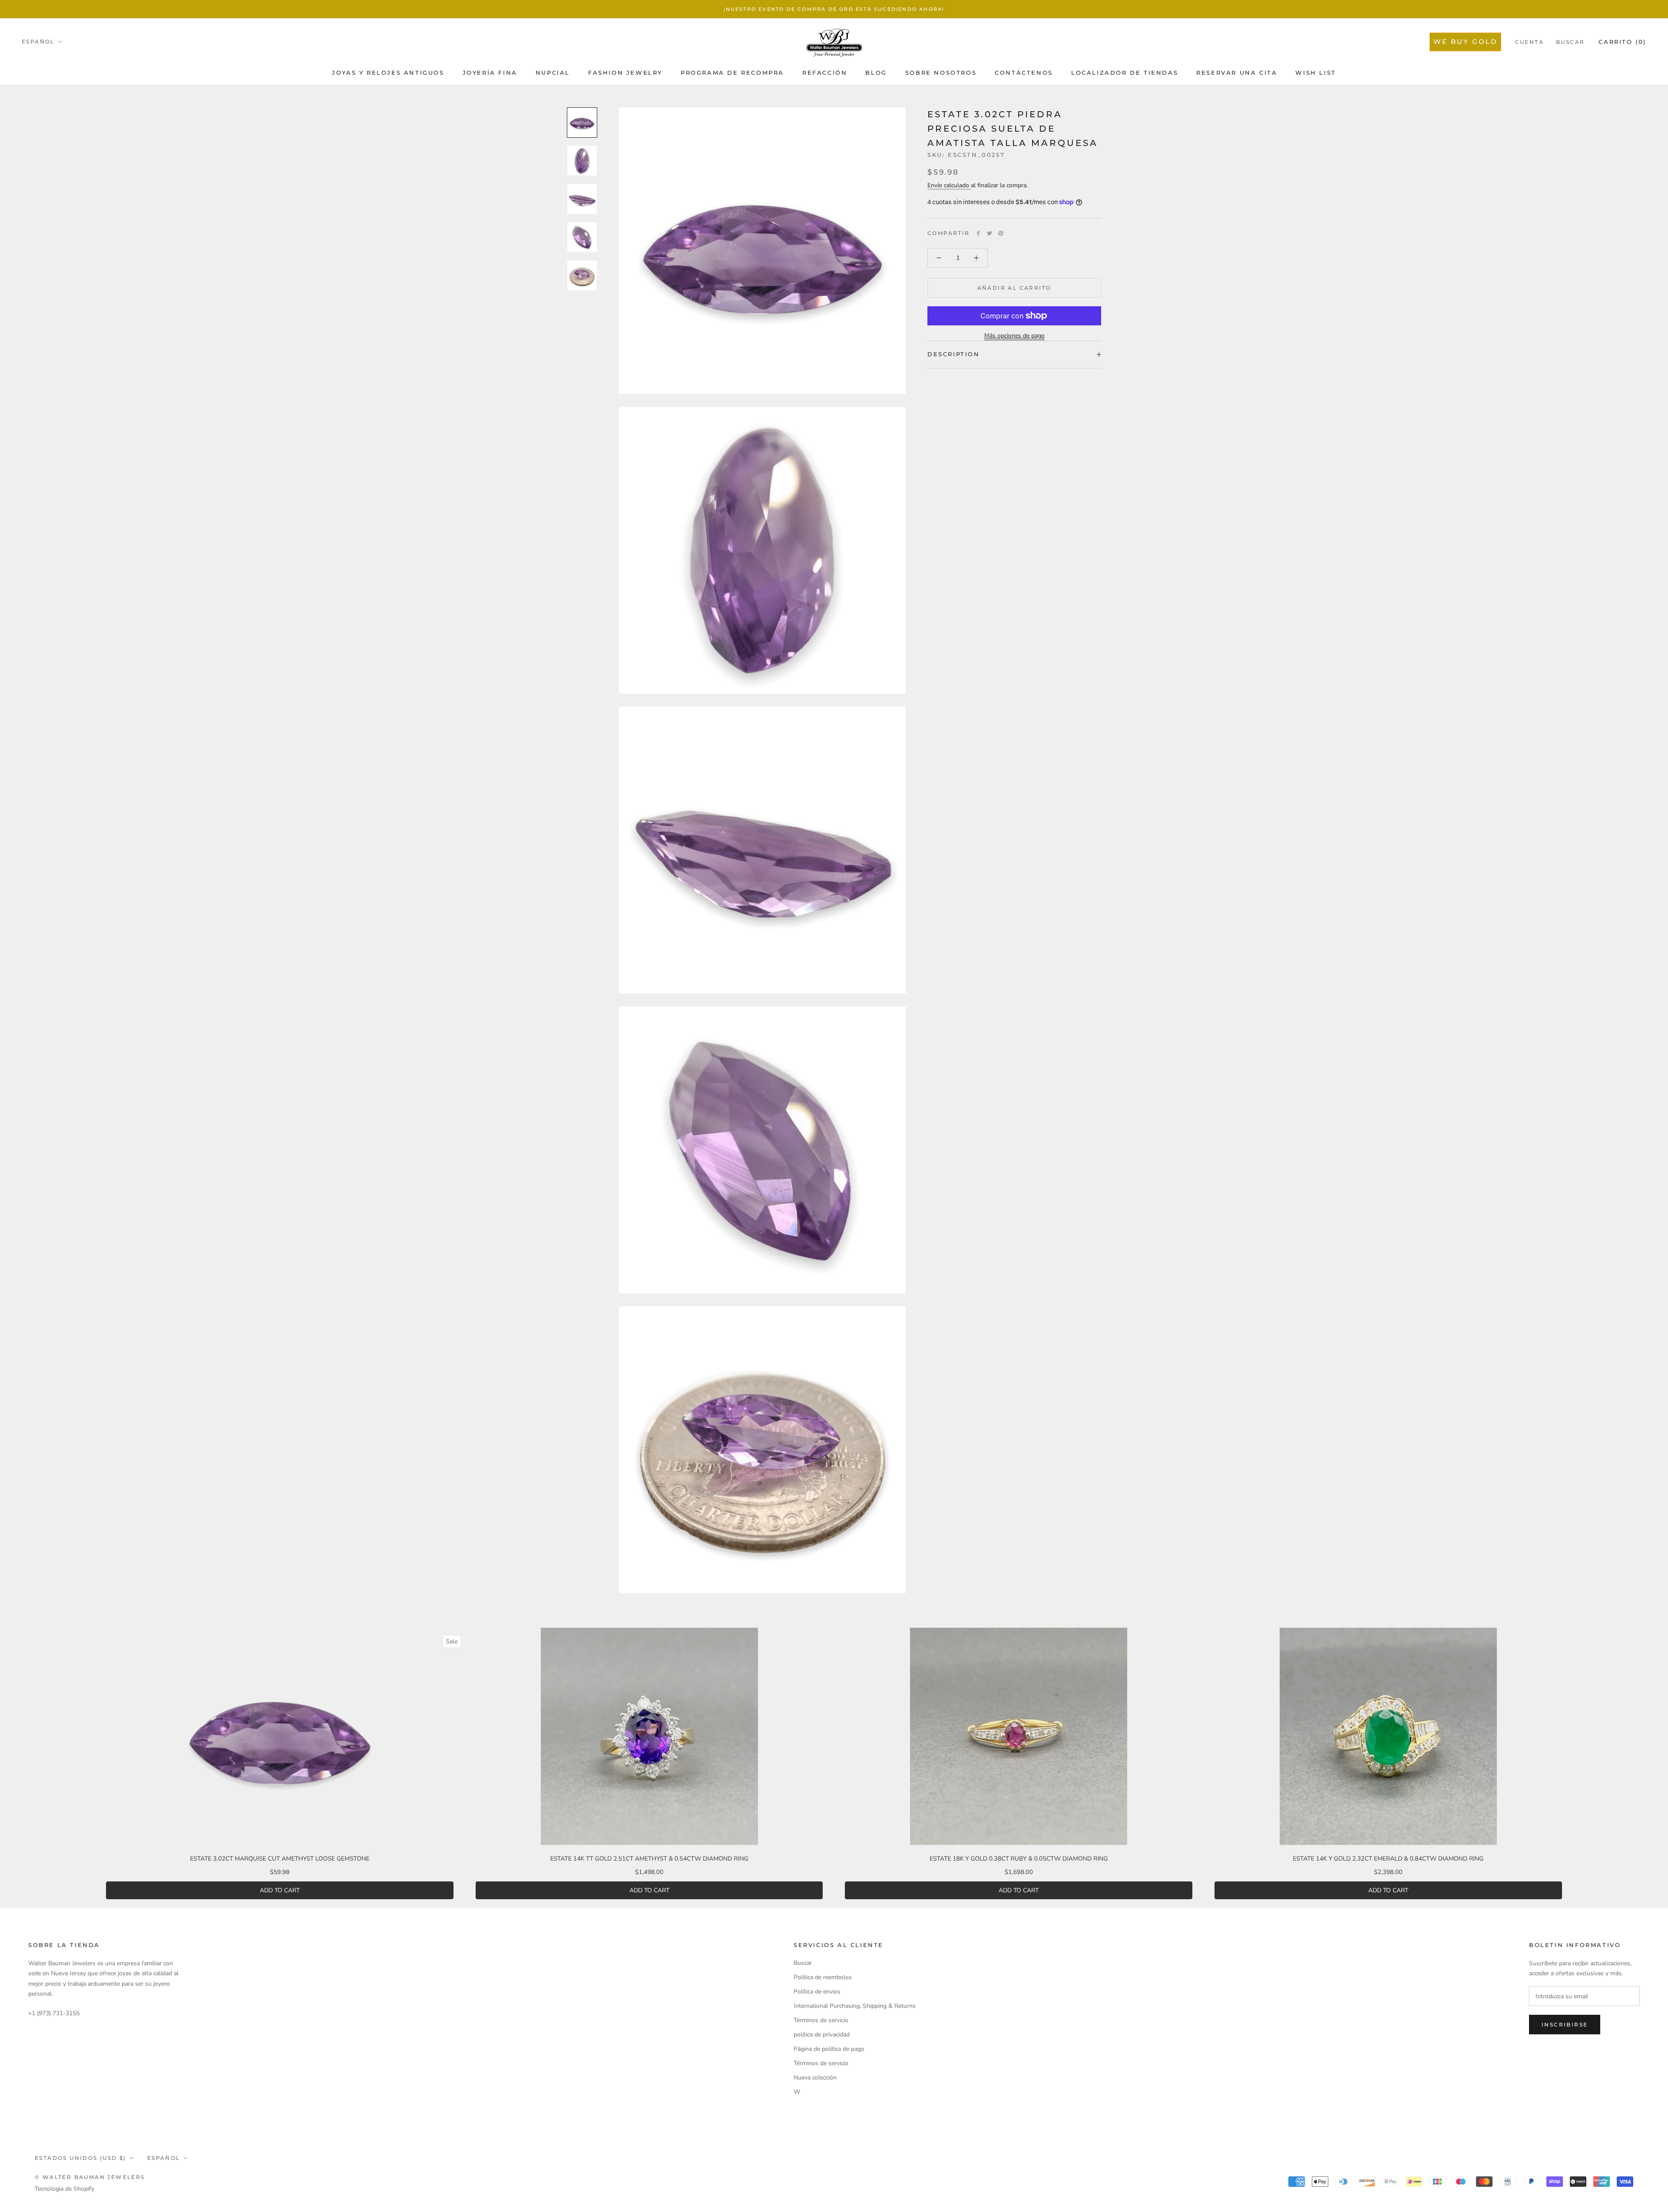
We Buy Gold (1465, 41)
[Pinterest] (1001, 233)
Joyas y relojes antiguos (388, 73)
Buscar (1570, 42)
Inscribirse (1565, 2025)
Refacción (825, 73)
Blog (876, 73)
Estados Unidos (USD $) (81, 2158)
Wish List (1316, 73)
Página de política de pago (829, 2049)
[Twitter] (990, 233)
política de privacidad (822, 2035)
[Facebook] (978, 233)
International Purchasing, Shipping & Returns (855, 2006)
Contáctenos (1024, 73)
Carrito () (1622, 42)
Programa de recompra (732, 73)
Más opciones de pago (1014, 336)
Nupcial (553, 73)
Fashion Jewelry (625, 73)
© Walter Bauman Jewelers (90, 2177)
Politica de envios (817, 1992)
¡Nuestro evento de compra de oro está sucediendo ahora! (834, 9)
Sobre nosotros (941, 73)
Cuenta (1529, 42)
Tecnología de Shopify (65, 2189)
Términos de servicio (821, 2020)
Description (954, 354)
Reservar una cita (1237, 73)
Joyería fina (490, 73)
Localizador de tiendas (1125, 73)
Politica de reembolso (823, 1977)
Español (38, 41)
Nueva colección (815, 2078)
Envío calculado (949, 185)
